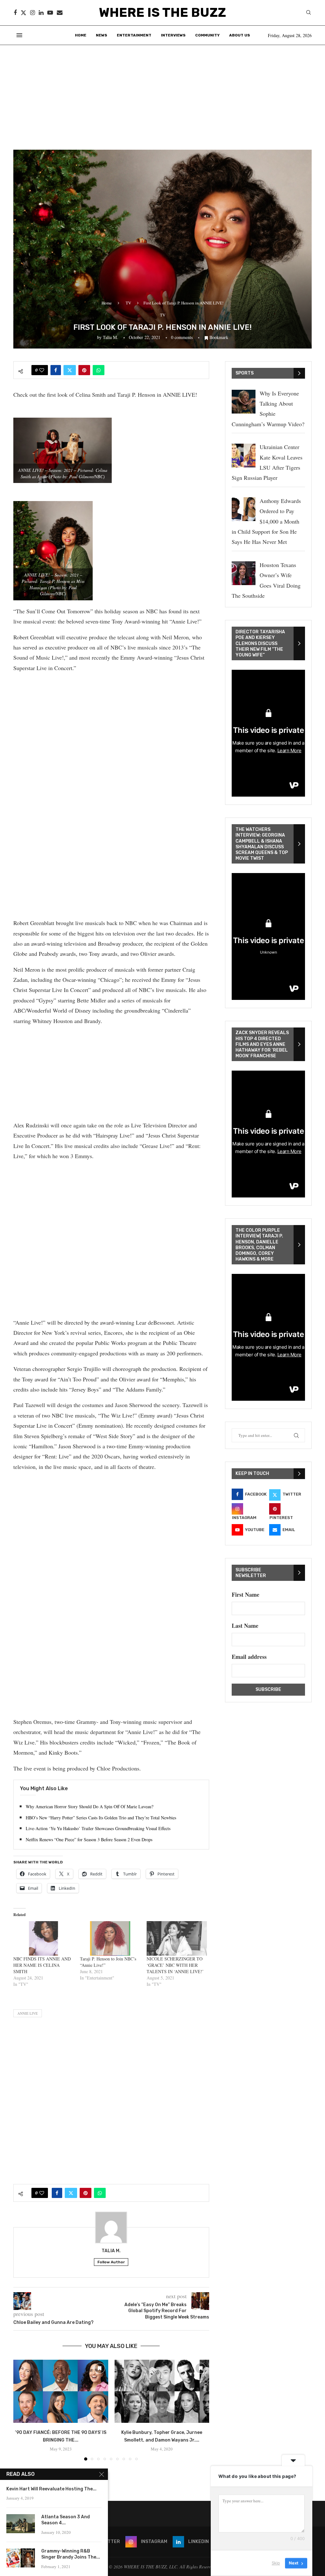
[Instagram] (33, 13)
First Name (245, 1595)
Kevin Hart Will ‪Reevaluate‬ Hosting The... (51, 2489)
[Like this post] (42, 370)
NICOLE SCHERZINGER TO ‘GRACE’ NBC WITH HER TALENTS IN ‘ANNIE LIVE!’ (175, 1965)
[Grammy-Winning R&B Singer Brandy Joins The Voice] (21, 2558)
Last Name (245, 1626)
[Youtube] (50, 13)
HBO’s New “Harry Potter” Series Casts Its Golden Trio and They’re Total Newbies (101, 1818)
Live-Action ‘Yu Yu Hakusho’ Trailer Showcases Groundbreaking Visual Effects (98, 1828)
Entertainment (134, 35)
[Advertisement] (162, 93)
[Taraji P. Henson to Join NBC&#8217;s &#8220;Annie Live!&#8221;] (110, 1938)
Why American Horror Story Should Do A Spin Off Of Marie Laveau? (90, 1806)
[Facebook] (15, 13)
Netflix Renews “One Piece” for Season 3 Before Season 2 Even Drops (89, 1839)
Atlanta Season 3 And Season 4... (66, 2520)
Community (207, 35)
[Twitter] (23, 13)
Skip (276, 2563)
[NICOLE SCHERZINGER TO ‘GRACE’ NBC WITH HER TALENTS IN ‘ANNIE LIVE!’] (177, 1938)
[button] (22, 2410)
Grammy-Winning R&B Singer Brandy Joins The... (71, 2554)
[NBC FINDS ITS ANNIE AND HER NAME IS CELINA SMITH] (43, 1938)
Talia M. (110, 337)
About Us (240, 35)
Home (81, 35)
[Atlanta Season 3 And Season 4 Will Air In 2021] (21, 2524)
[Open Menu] (19, 35)
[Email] (60, 13)
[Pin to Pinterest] (84, 370)
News (102, 35)
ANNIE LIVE (28, 2013)
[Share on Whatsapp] (99, 370)
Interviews (173, 35)
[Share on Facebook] (56, 370)
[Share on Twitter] (70, 370)
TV (128, 303)
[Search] (308, 13)
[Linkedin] (41, 13)
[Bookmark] (100, 2368)
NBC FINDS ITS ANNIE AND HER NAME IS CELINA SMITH (42, 1965)
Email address (249, 1657)
